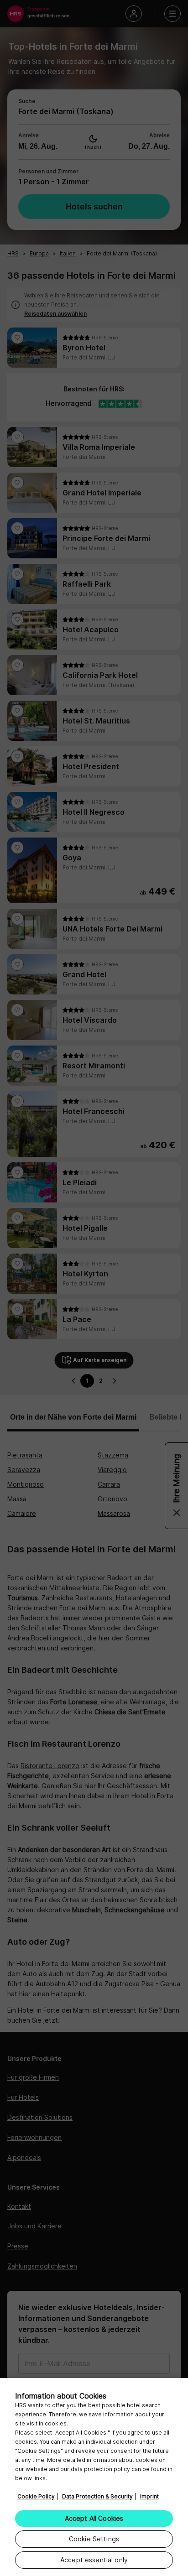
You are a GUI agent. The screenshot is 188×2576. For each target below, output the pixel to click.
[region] (94, 2477)
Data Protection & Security (97, 2496)
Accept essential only (94, 2560)
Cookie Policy (36, 2496)
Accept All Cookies (94, 2518)
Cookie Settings (94, 2539)
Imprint (149, 2496)
